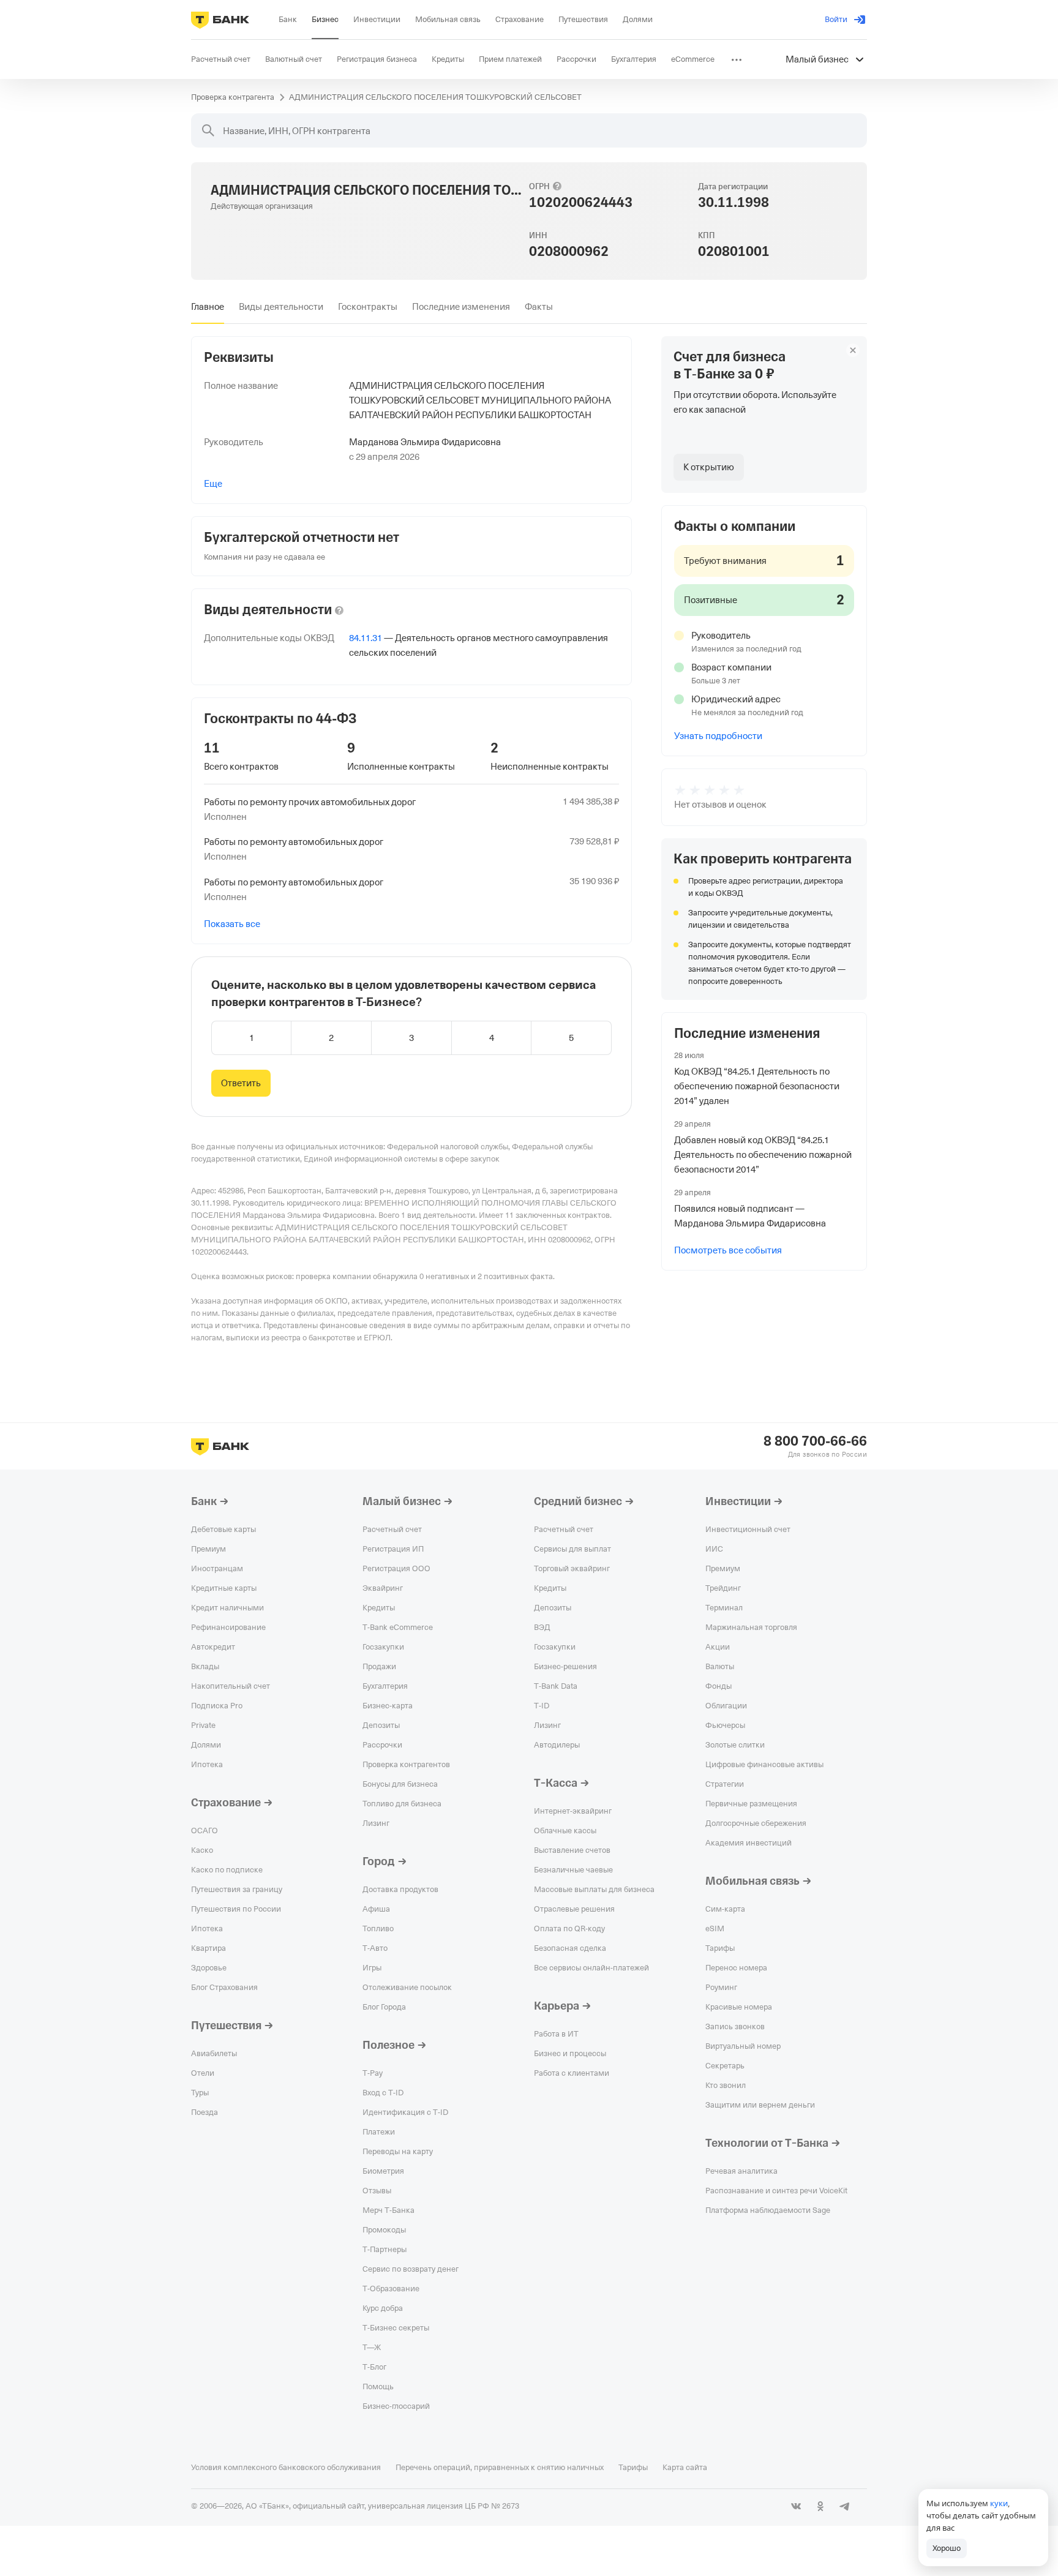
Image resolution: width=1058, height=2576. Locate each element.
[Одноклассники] (820, 2506)
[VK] (796, 2506)
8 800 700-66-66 (815, 1441)
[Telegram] (845, 2506)
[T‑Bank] (220, 20)
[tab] (208, 307)
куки (999, 2503)
